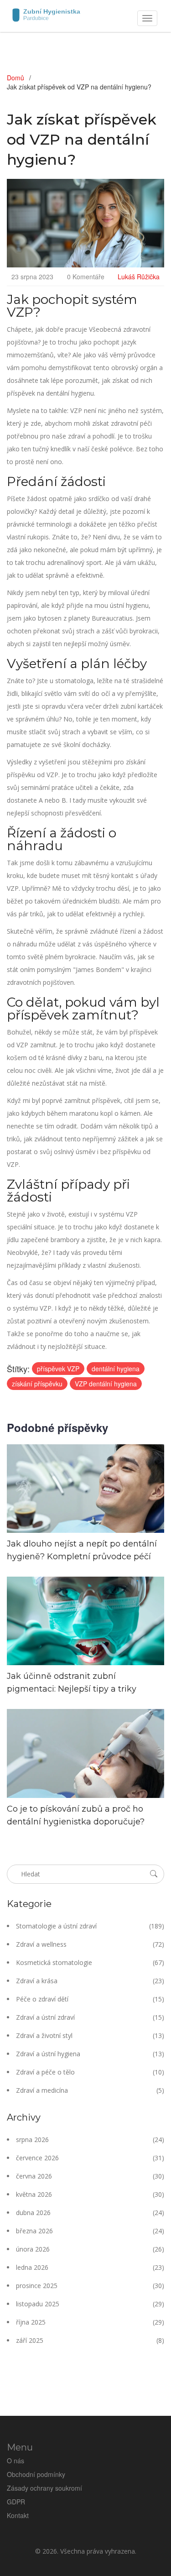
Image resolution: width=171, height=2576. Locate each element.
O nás (16, 2461)
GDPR (16, 2502)
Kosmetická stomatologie (90, 1962)
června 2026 (90, 2176)
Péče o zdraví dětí (90, 1999)
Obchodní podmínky (36, 2474)
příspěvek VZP (58, 1369)
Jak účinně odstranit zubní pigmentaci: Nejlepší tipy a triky (72, 1682)
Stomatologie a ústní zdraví (90, 1926)
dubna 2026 (90, 2213)
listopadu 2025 (90, 2304)
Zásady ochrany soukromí (44, 2488)
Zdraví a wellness (90, 1944)
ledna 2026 (90, 2267)
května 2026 (90, 2194)
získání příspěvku (37, 1384)
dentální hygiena (116, 1369)
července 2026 (90, 2158)
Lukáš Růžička (139, 277)
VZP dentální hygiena (106, 1384)
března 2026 (90, 2231)
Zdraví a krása (90, 1981)
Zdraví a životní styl (90, 2035)
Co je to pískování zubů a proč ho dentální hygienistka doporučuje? (76, 1815)
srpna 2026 (90, 2140)
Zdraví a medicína (90, 2090)
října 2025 (90, 2322)
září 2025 (90, 2340)
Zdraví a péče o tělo (90, 2072)
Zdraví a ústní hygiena (90, 2054)
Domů (16, 78)
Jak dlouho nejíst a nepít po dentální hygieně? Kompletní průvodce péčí (82, 1550)
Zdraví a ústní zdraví (90, 2017)
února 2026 (90, 2249)
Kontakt (18, 2515)
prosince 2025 (90, 2286)
